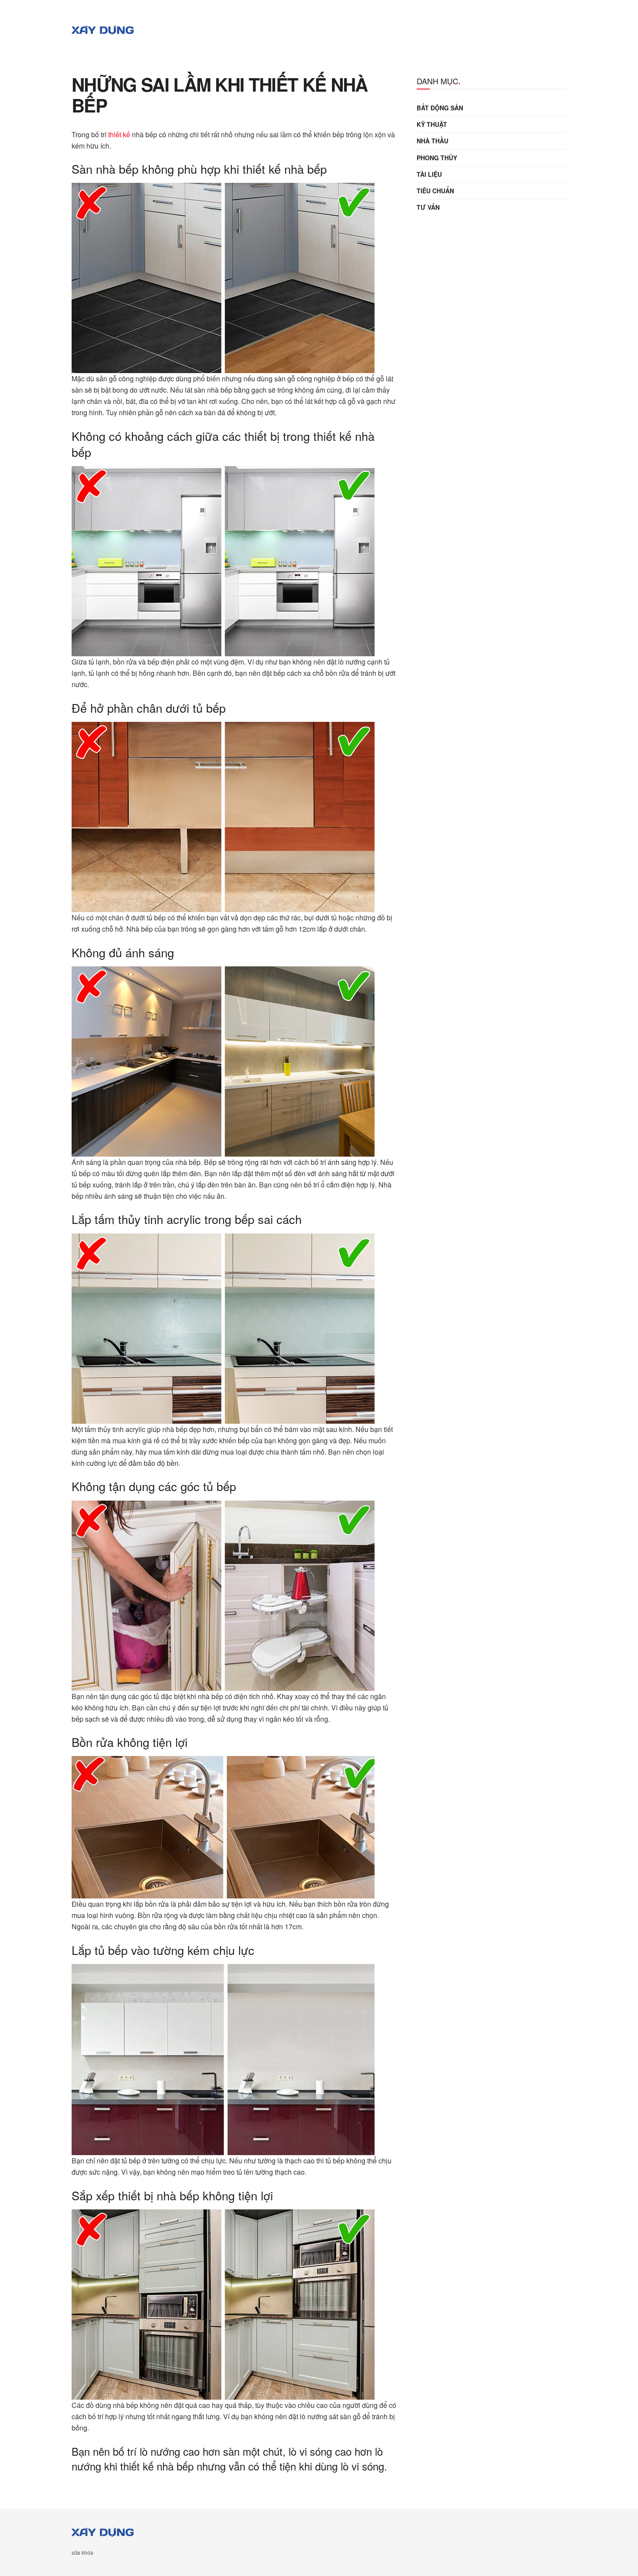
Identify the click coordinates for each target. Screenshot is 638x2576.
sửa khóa (82, 2552)
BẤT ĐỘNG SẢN (440, 108)
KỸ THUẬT (432, 124)
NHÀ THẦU (432, 141)
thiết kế (119, 134)
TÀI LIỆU (429, 174)
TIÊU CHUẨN (435, 191)
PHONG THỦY (437, 158)
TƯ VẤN (428, 207)
